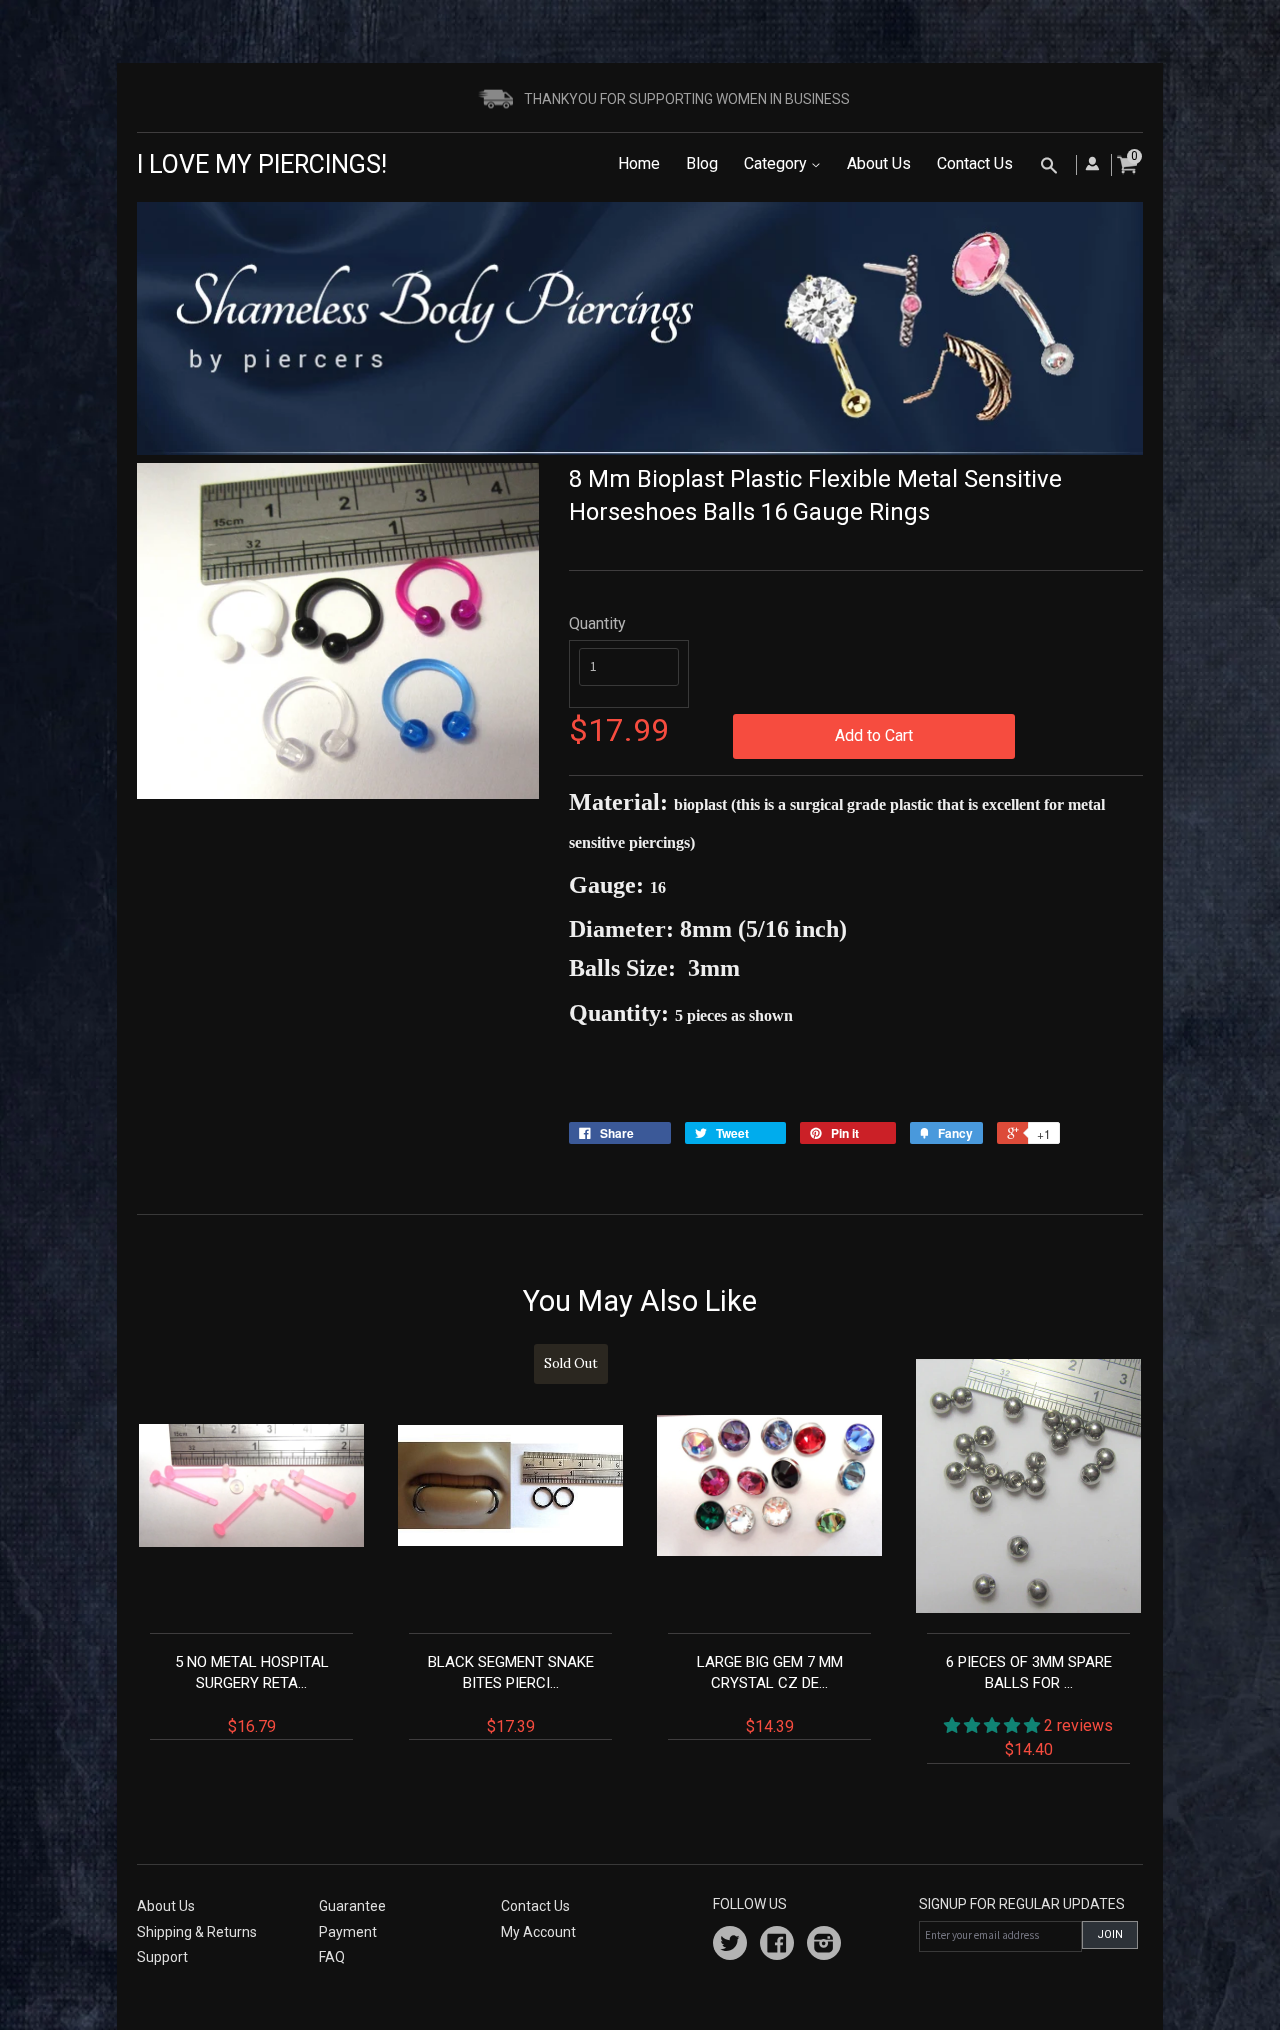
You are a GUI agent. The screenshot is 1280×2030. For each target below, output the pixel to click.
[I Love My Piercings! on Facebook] (777, 1946)
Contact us (535, 1906)
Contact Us (975, 163)
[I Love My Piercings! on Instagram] (824, 1946)
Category (777, 163)
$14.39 (770, 1694)
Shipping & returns (197, 1932)
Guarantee (352, 1906)
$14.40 (1030, 1706)
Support (162, 1957)
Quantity (597, 623)
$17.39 (513, 1545)
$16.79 (252, 1694)
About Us (879, 163)
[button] (994, 1725)
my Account (538, 1932)
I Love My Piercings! (262, 164)
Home (639, 163)
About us (166, 1906)
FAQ (332, 1957)
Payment (348, 1932)
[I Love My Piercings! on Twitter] (730, 1946)
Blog (702, 163)
